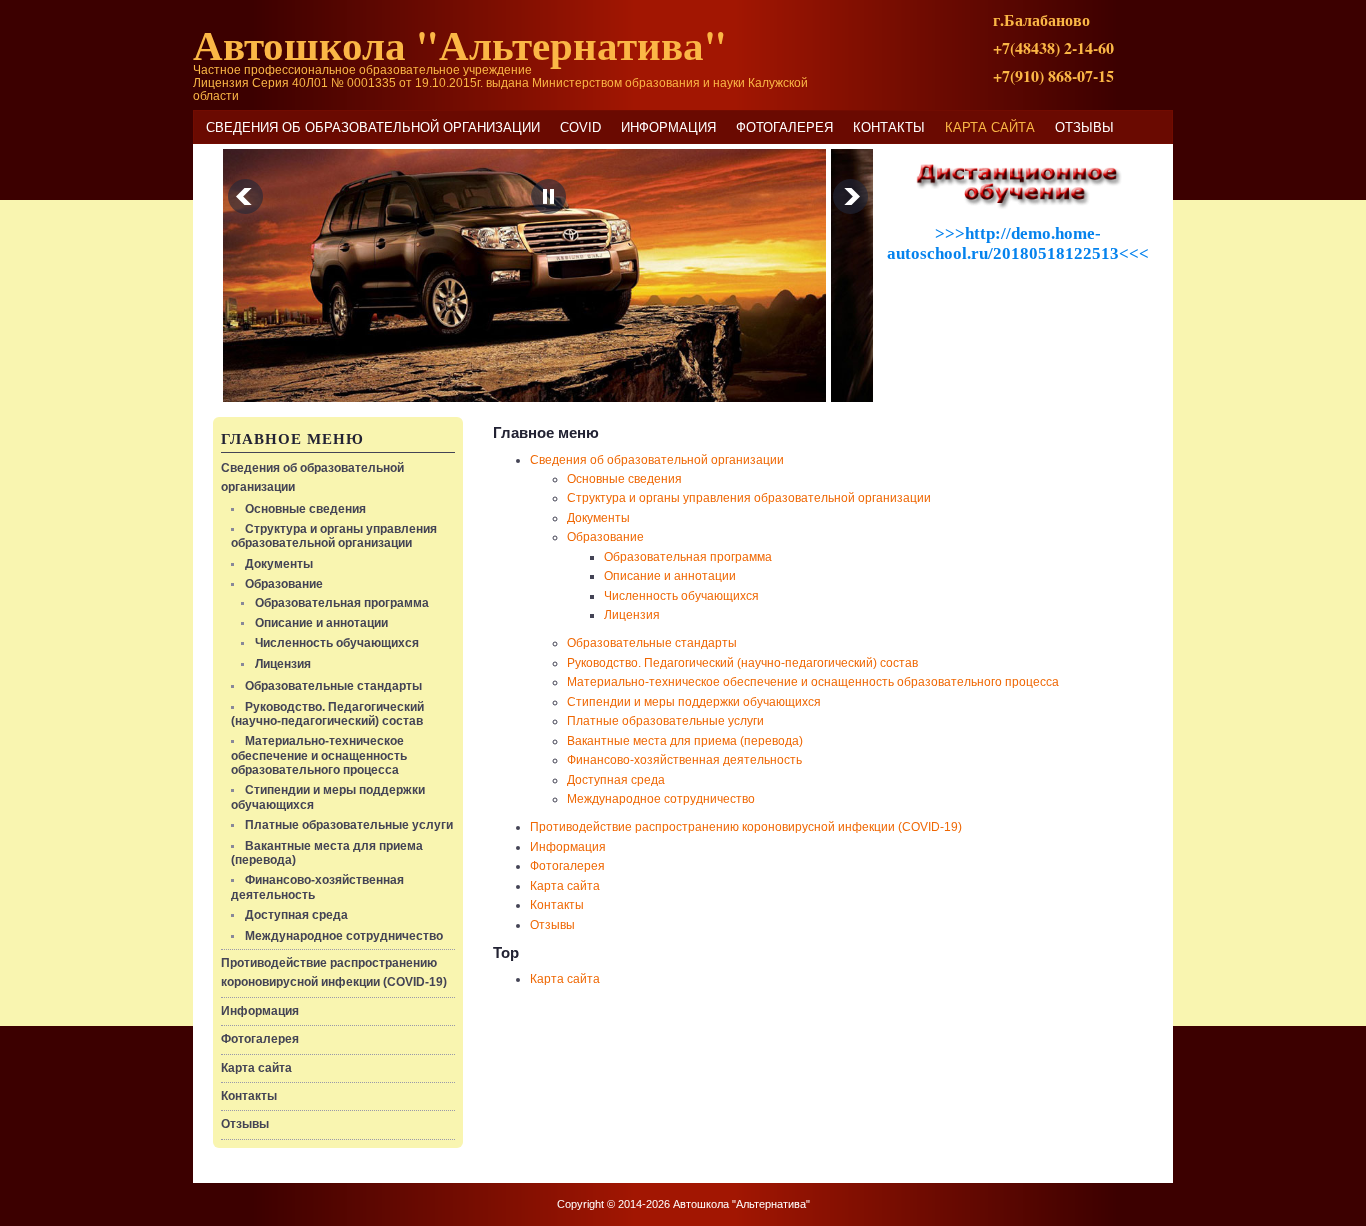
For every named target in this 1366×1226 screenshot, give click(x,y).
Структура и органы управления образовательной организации (334, 536)
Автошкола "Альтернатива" (460, 44)
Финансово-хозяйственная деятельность (684, 760)
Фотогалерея (784, 127)
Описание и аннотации (321, 623)
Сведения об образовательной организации (373, 127)
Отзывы (1084, 127)
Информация (668, 127)
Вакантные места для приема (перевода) (685, 741)
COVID (580, 127)
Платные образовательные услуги (349, 825)
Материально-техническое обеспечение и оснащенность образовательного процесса (319, 755)
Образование (284, 584)
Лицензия (283, 664)
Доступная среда (296, 915)
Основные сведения (305, 509)
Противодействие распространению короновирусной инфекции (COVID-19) (746, 827)
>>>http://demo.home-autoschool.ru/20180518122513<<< (1018, 243)
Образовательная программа (342, 603)
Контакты (889, 127)
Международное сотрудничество (344, 936)
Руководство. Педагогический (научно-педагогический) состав (327, 714)
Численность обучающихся (337, 643)
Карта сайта (990, 127)
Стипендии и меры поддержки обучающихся (694, 702)
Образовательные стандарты (333, 686)
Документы (279, 564)
